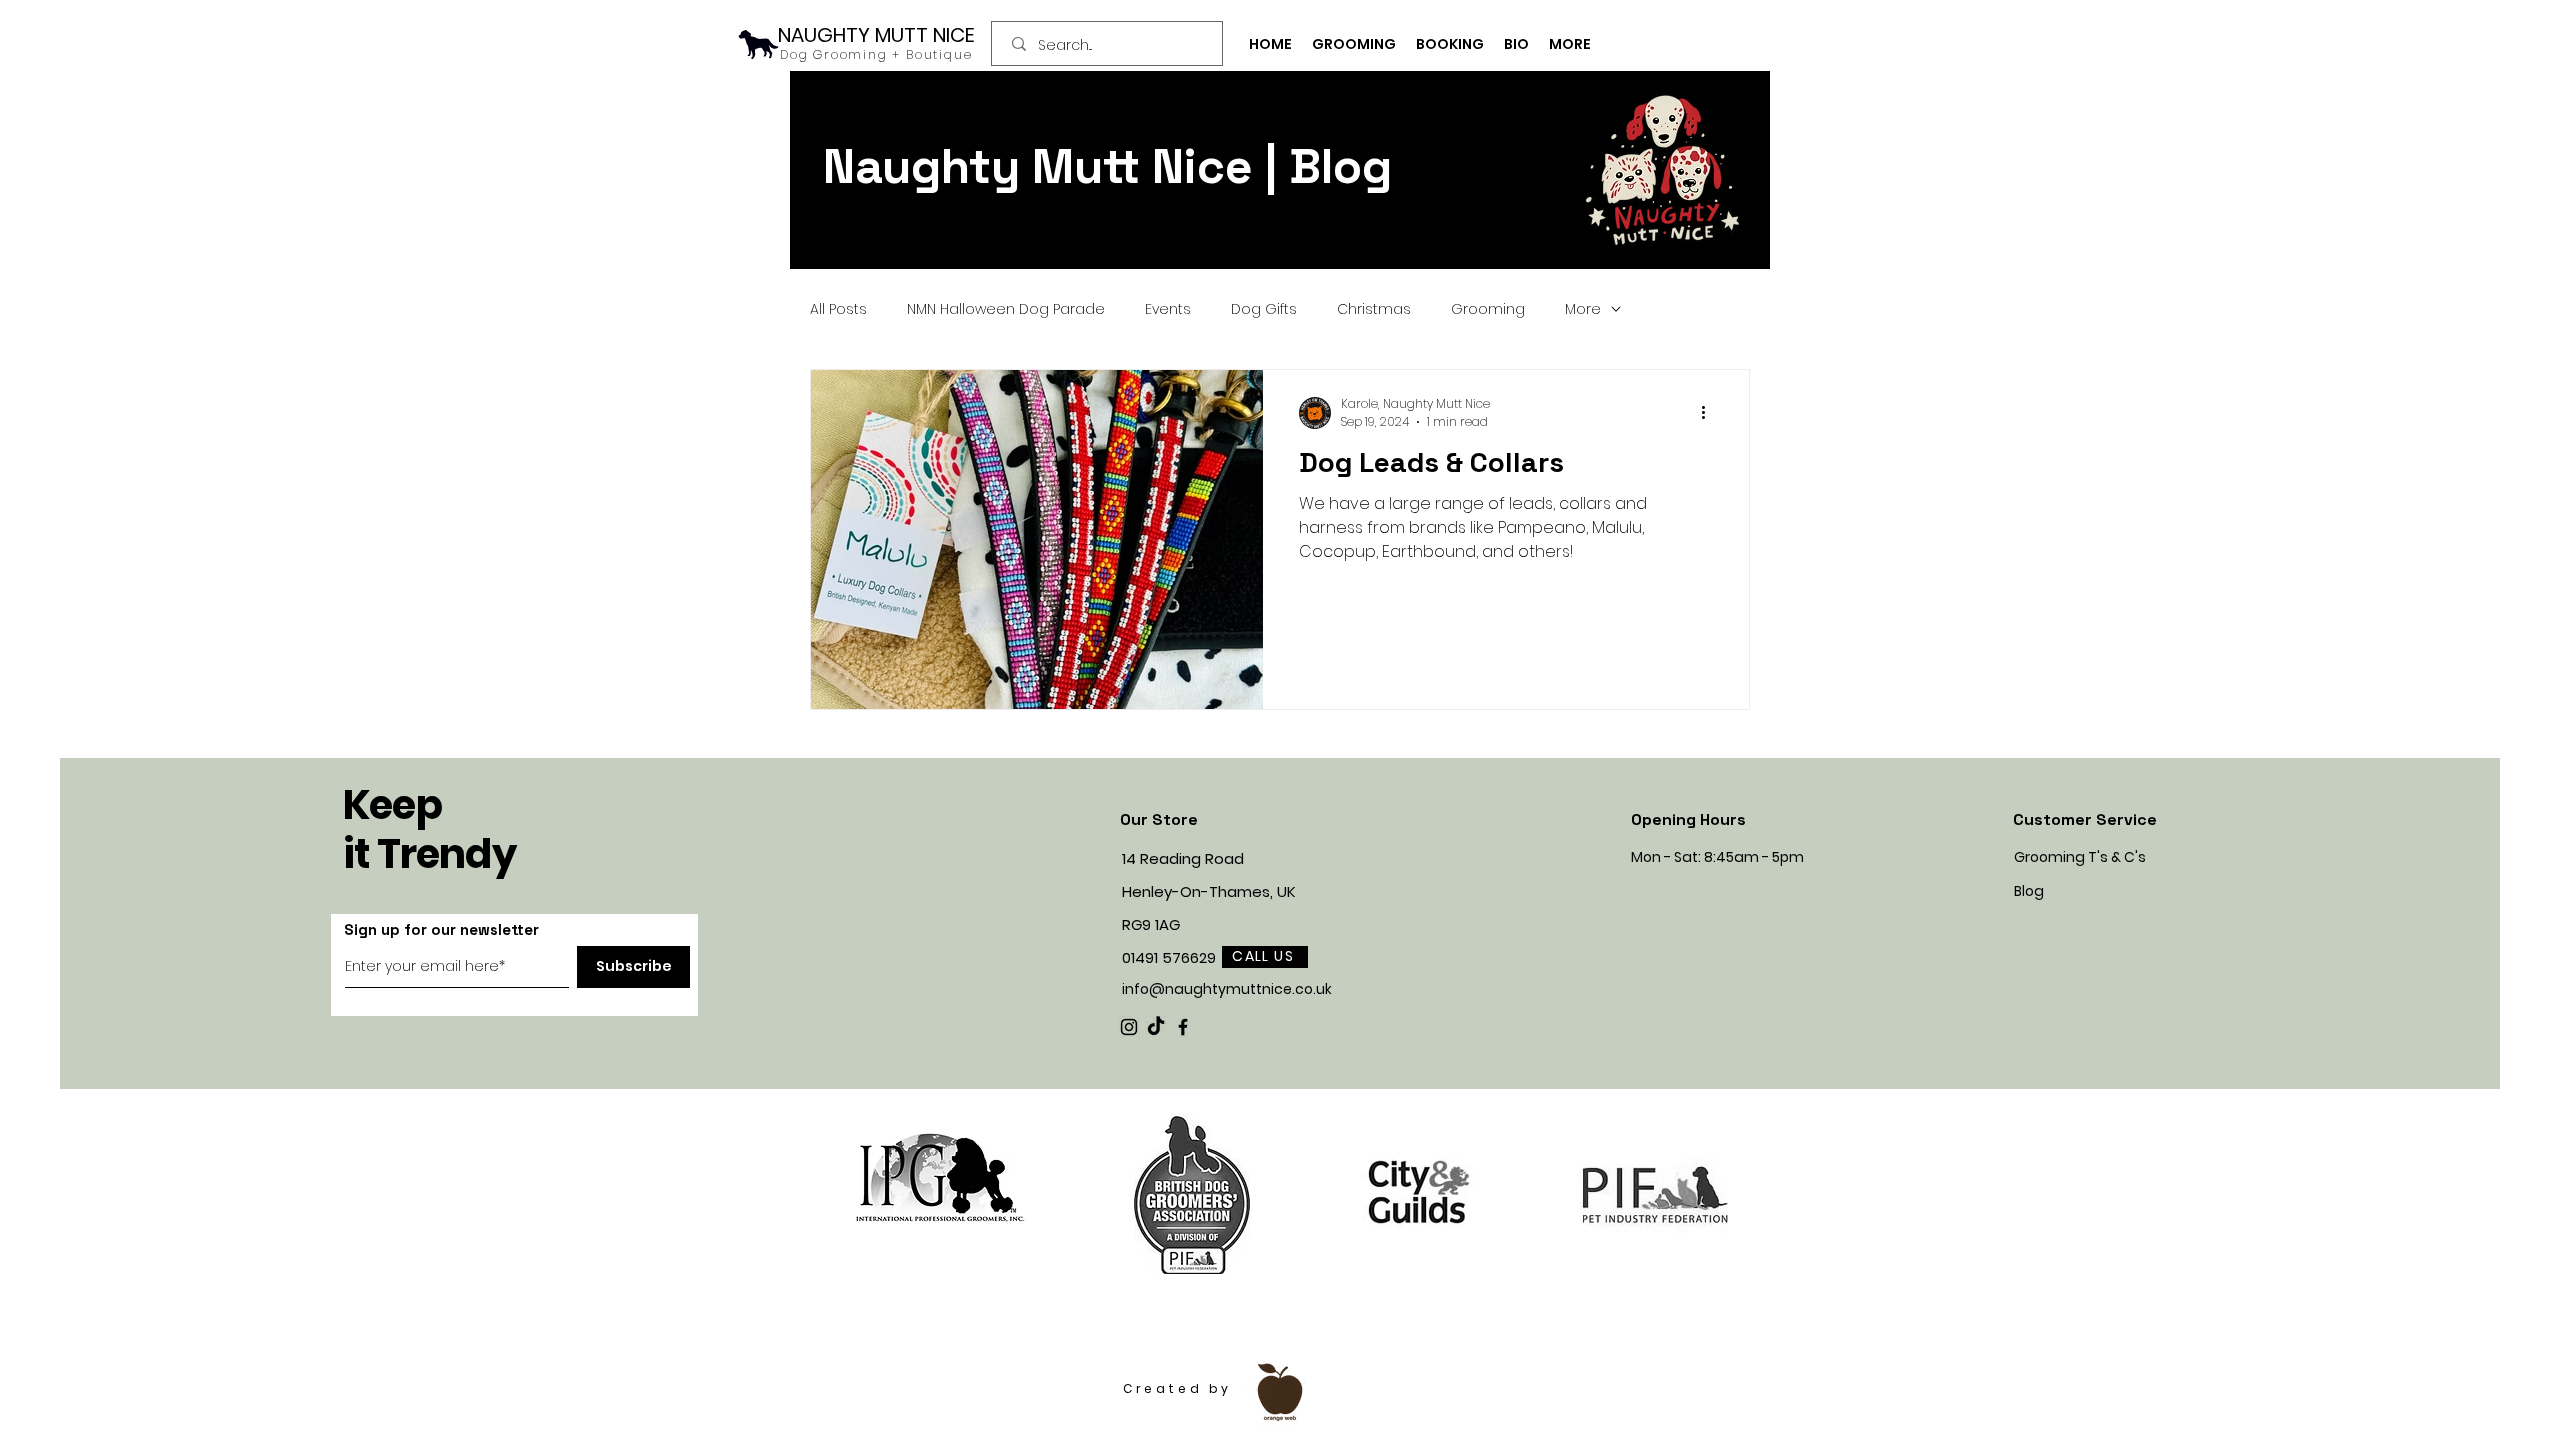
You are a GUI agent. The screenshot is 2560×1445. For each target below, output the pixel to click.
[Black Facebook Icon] (1183, 1027)
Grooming (1488, 309)
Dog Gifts (1264, 309)
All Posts (838, 309)
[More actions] (1710, 413)
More (1583, 309)
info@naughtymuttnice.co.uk (1227, 989)
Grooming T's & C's (2080, 857)
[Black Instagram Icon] (1129, 1027)
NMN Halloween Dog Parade (1006, 309)
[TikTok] (1156, 1027)
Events (1168, 309)
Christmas (1374, 309)
